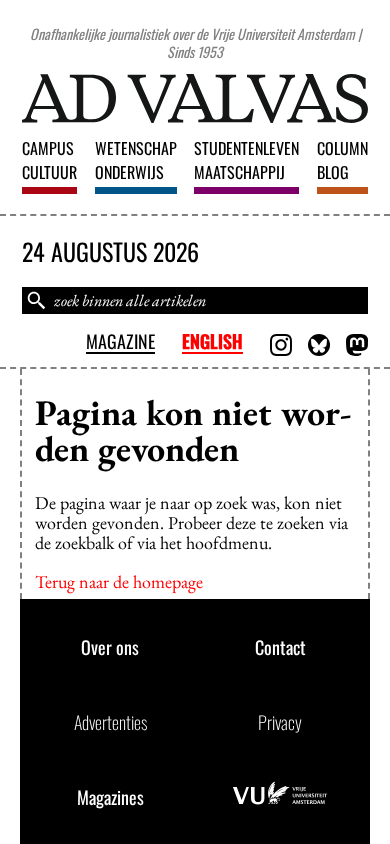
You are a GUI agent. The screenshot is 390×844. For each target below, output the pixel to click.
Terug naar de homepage (119, 581)
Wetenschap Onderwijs (136, 160)
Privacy (280, 722)
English (212, 342)
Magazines (110, 797)
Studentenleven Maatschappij (246, 160)
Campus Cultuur (49, 160)
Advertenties (110, 722)
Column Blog (342, 160)
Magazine (120, 342)
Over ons (110, 647)
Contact (280, 647)
